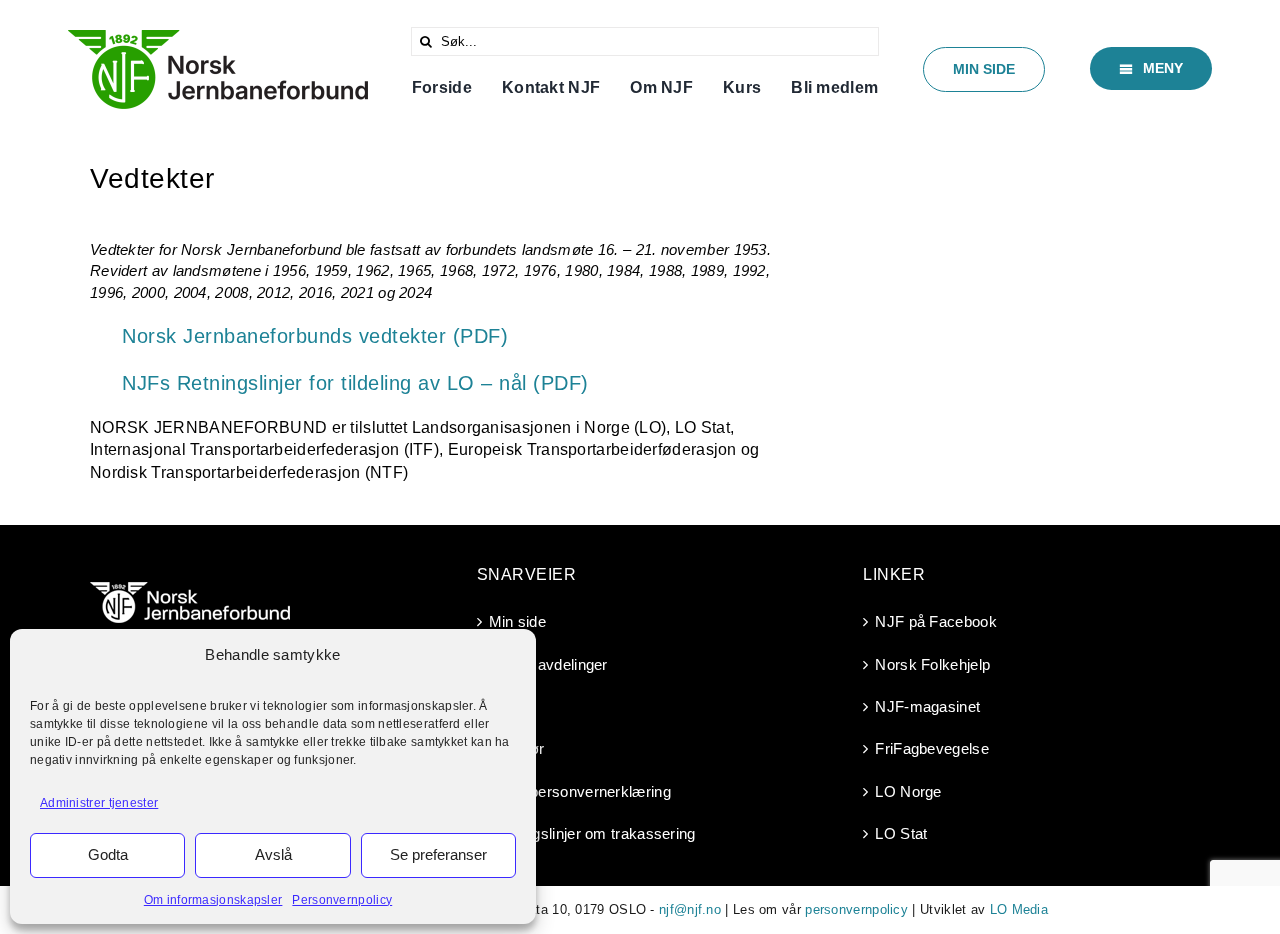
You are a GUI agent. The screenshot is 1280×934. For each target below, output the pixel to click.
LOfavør (517, 748)
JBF (503, 706)
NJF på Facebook (936, 621)
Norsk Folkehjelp (932, 664)
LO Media (1019, 909)
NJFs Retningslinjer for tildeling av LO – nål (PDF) (355, 383)
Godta (108, 854)
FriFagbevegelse (932, 748)
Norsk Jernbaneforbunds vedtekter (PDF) (315, 336)
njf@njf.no (690, 909)
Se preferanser (438, 854)
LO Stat (901, 833)
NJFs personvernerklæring (580, 791)
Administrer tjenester (99, 803)
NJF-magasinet (927, 706)
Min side (517, 621)
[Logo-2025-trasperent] (218, 37)
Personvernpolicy (342, 900)
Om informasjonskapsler (213, 900)
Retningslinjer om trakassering (592, 833)
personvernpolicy (856, 909)
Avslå (273, 854)
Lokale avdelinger (548, 664)
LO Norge (908, 791)
